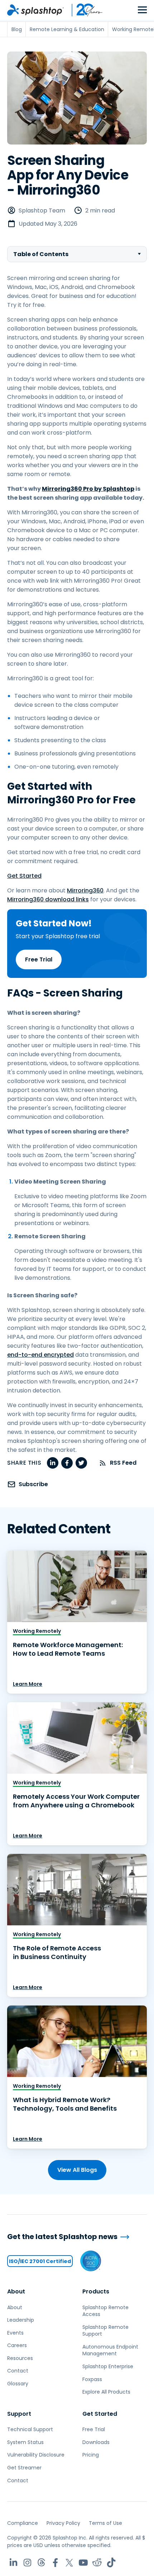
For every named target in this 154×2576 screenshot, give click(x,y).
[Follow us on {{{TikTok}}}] (111, 2563)
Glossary (18, 2384)
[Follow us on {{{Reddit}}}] (97, 2563)
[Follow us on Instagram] (27, 2563)
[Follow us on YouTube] (83, 2563)
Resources (20, 2358)
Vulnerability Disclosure (36, 2455)
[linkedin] (53, 1463)
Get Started (24, 876)
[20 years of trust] (83, 10)
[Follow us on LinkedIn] (13, 2563)
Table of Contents (41, 254)
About (16, 2291)
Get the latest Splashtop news (62, 2237)
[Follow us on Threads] (41, 2563)
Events (15, 2333)
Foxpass (92, 2379)
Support (19, 2414)
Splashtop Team (42, 210)
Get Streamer (24, 2468)
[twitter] (81, 1463)
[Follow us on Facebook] (55, 2563)
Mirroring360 (85, 890)
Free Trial (39, 959)
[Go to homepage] (35, 10)
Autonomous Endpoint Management (110, 2350)
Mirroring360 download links (48, 899)
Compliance (23, 2523)
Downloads (96, 2442)
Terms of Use (105, 2523)
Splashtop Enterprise (108, 2366)
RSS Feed (123, 1463)
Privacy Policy (63, 2523)
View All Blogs (77, 2170)
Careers (17, 2345)
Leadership (21, 2320)
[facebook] (67, 1463)
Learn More (28, 1684)
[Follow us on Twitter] (69, 2563)
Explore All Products (106, 2392)
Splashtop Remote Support (105, 2331)
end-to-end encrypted (40, 1355)
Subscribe (33, 1484)
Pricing (91, 2455)
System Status (25, 2442)
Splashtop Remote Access (105, 2311)
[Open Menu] (142, 10)
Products (96, 2291)
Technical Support (30, 2429)
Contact (18, 2371)
